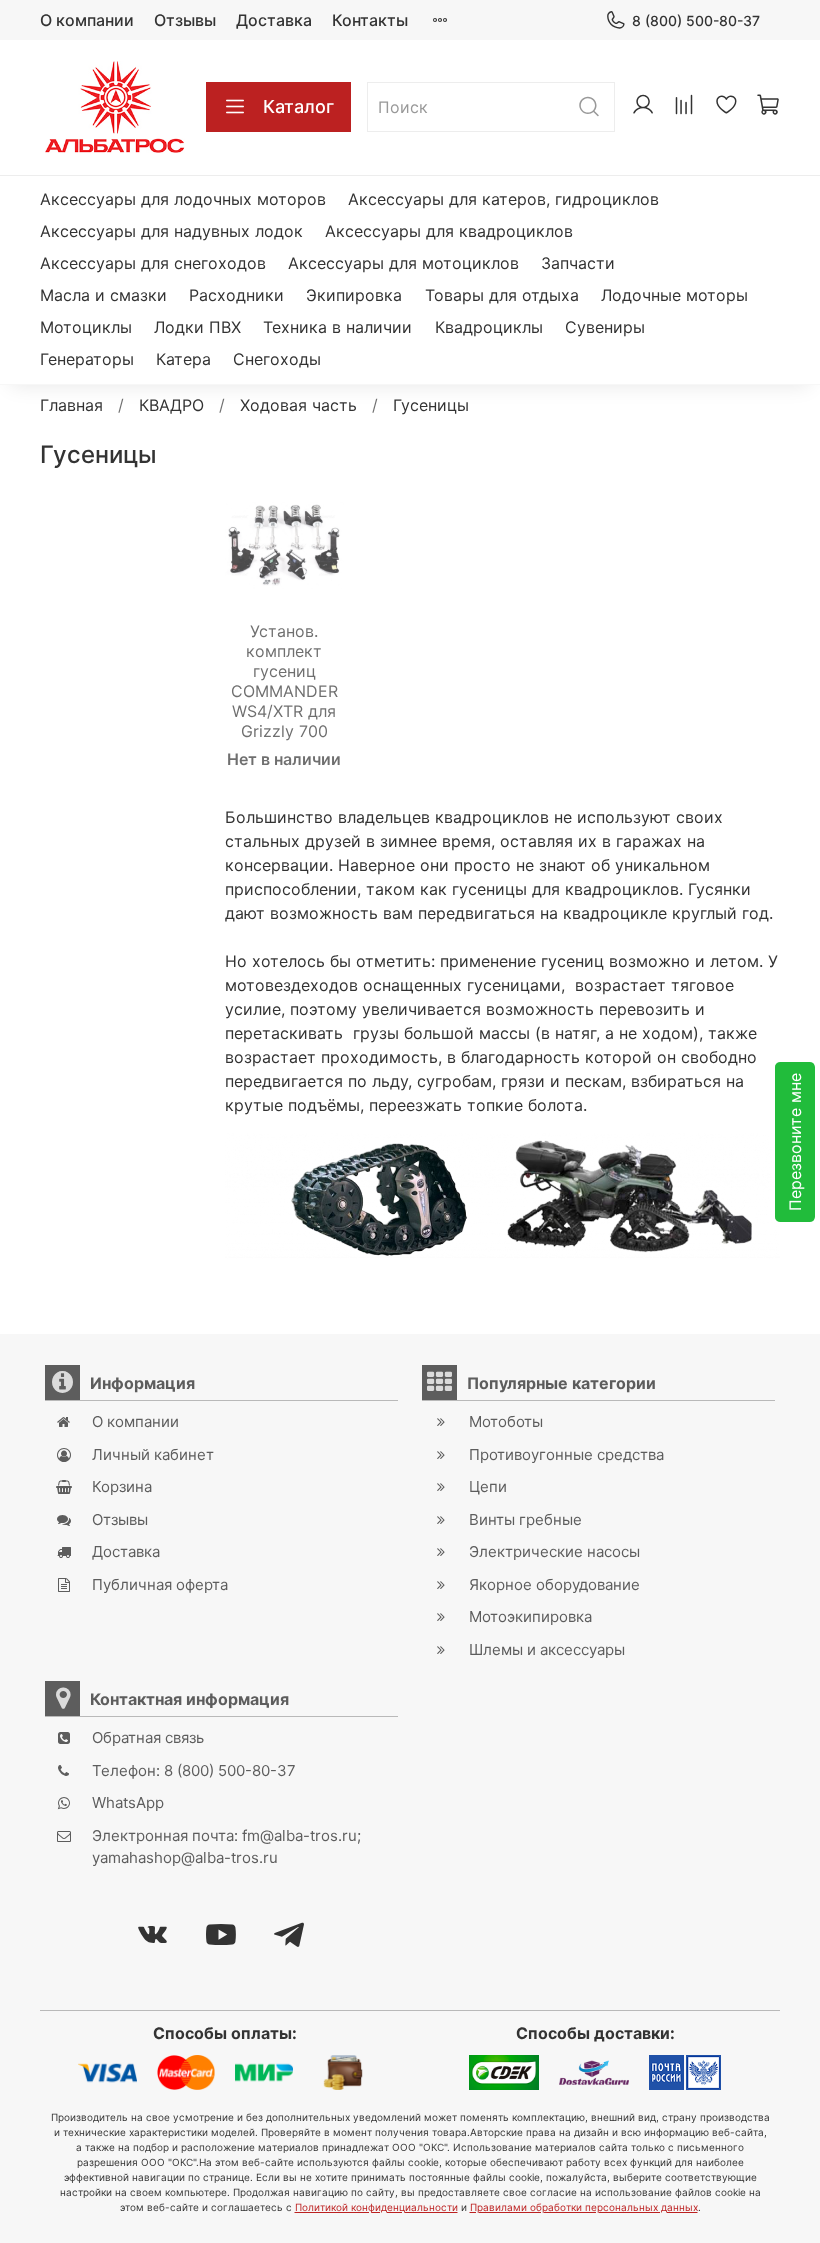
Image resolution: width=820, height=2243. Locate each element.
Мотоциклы (86, 327)
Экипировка (354, 295)
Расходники (236, 295)
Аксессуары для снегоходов (153, 263)
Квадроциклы (489, 327)
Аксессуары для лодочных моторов (183, 199)
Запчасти (578, 263)
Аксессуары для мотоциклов (403, 263)
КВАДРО (171, 405)
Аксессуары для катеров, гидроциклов (503, 199)
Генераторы (87, 359)
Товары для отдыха (502, 295)
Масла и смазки (103, 295)
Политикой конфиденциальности (376, 2207)
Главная (71, 405)
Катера (183, 359)
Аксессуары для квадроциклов (449, 231)
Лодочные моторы (674, 295)
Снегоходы (277, 359)
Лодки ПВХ (197, 327)
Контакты (370, 20)
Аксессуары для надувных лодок (171, 231)
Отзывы (185, 20)
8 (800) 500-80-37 (696, 20)
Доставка (274, 20)
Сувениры (605, 327)
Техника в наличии (337, 327)
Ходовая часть (298, 405)
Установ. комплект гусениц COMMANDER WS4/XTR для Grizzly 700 (284, 681)
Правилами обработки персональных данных (584, 2207)
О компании (87, 20)
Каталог (298, 106)
